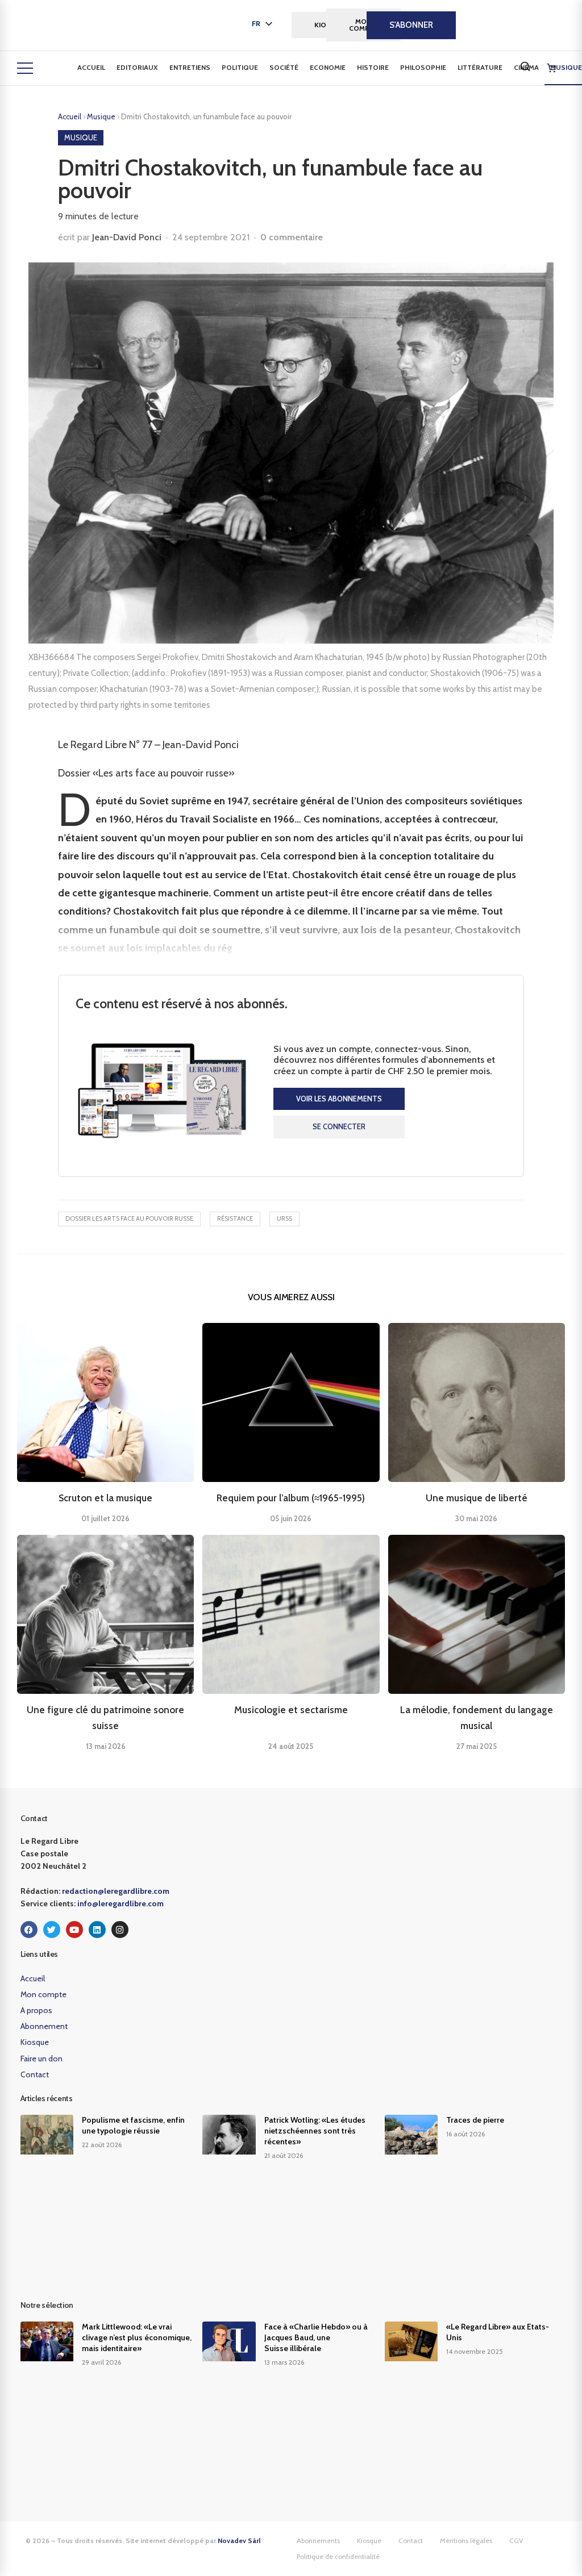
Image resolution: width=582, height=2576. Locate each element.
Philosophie (423, 67)
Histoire (373, 67)
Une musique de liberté (477, 1498)
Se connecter (339, 1126)
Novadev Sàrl (239, 2540)
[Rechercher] (525, 66)
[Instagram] (120, 1930)
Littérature (480, 67)
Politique (240, 67)
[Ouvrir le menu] (25, 68)
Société (284, 67)
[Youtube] (74, 1930)
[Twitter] (52, 1930)
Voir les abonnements (339, 1099)
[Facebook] (29, 1930)
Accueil (91, 67)
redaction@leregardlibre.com (116, 1891)
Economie (328, 67)
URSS (284, 1218)
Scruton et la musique (105, 1498)
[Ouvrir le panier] (551, 68)
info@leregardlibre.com (120, 1903)
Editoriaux (137, 67)
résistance (235, 1218)
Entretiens (190, 67)
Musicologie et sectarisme (291, 1710)
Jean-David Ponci (127, 237)
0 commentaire (292, 237)
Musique (102, 116)
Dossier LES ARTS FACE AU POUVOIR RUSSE (129, 1218)
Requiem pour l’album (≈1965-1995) (291, 1498)
